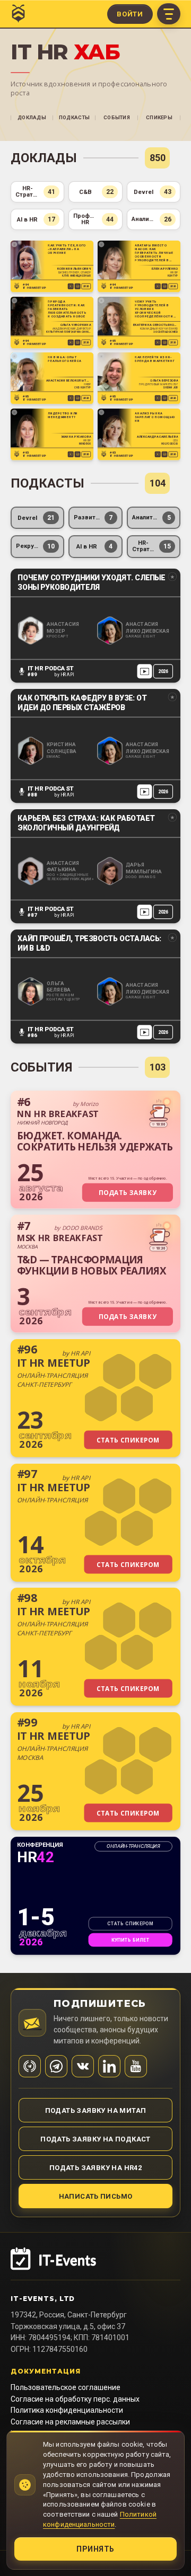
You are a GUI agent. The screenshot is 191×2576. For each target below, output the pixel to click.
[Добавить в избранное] (15, 245)
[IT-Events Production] (95, 2264)
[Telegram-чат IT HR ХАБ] (56, 2066)
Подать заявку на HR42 (95, 2168)
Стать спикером (130, 1924)
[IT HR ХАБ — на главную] (18, 14)
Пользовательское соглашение (66, 2387)
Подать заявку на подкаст (95, 2139)
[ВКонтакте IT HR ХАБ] (83, 2066)
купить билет (131, 1940)
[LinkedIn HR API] (109, 2066)
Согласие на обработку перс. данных (75, 2399)
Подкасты (74, 117)
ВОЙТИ (130, 14)
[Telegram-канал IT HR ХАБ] (30, 2066)
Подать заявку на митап (96, 2110)
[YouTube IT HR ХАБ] (136, 2066)
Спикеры (159, 117)
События (117, 117)
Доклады (32, 117)
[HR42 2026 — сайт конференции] (95, 1896)
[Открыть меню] (169, 14)
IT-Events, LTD (43, 2299)
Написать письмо (96, 2196)
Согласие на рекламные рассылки (70, 2422)
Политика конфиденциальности (67, 2410)
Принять (95, 2549)
